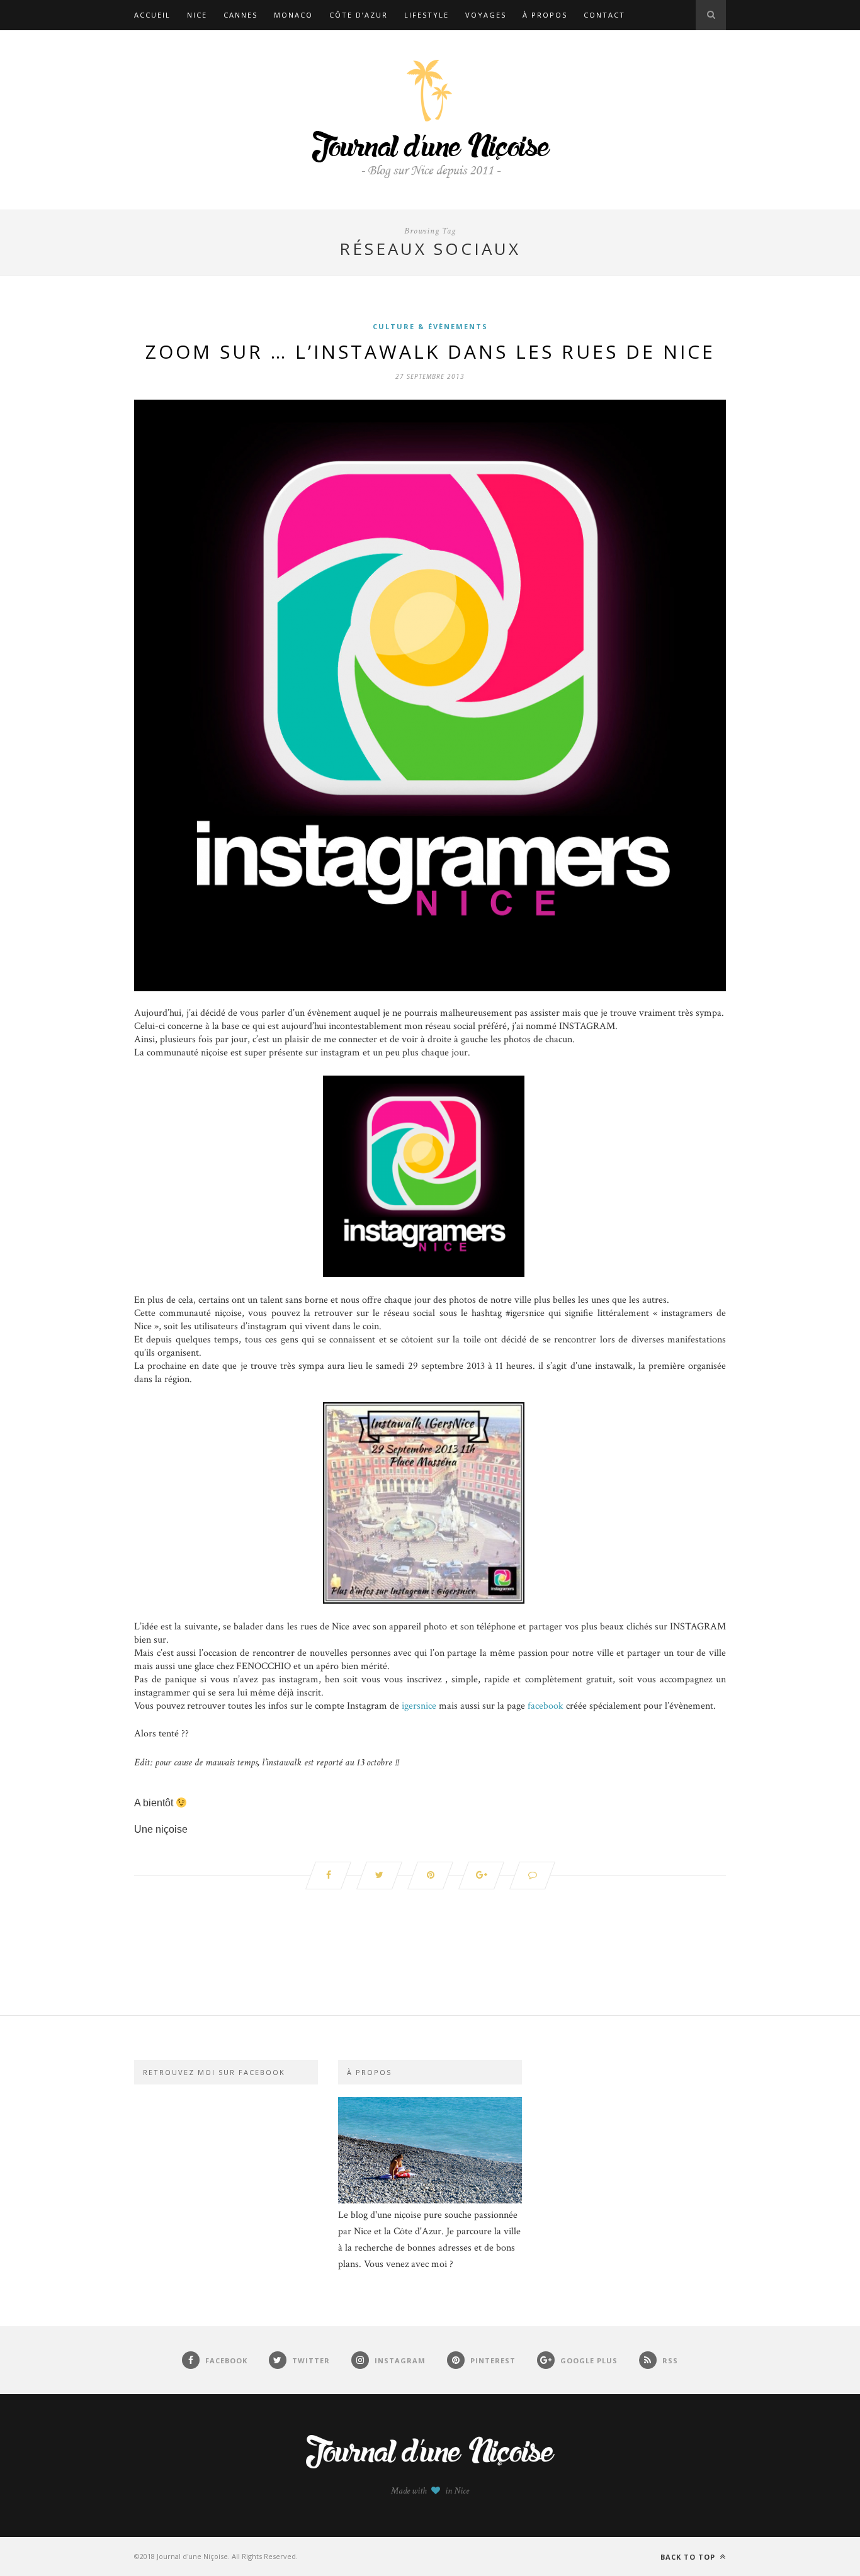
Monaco (293, 15)
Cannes (240, 15)
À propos (545, 15)
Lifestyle (427, 15)
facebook (546, 1706)
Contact (604, 15)
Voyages (486, 15)
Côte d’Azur (359, 15)
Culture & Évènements (430, 326)
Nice (197, 15)
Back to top (689, 2557)
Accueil (152, 15)
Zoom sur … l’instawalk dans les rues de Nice (430, 352)
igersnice (419, 1706)
